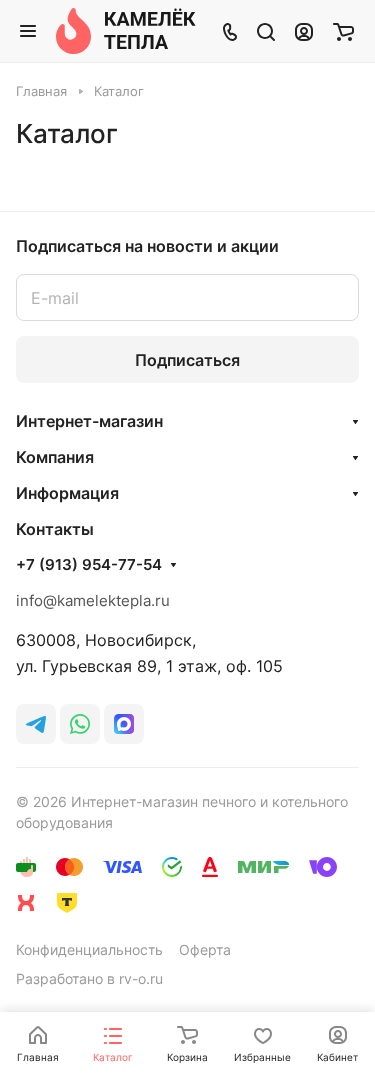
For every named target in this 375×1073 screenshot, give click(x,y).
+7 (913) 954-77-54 (89, 565)
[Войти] (304, 31)
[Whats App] (80, 724)
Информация (67, 493)
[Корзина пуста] (343, 31)
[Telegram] (36, 724)
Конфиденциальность (89, 949)
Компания (55, 457)
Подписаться (187, 360)
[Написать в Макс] (124, 724)
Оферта (205, 949)
